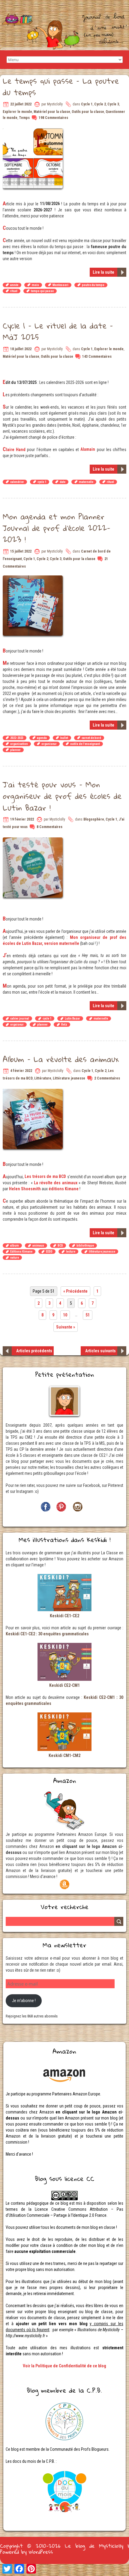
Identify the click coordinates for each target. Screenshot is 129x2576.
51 (88, 1315)
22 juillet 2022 (21, 104)
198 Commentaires (53, 118)
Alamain (88, 449)
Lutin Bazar (72, 1019)
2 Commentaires (107, 1078)
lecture (71, 1252)
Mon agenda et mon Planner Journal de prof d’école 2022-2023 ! (57, 528)
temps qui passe (42, 291)
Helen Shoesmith (25, 1189)
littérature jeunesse (102, 1252)
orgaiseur (17, 1025)
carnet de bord (91, 738)
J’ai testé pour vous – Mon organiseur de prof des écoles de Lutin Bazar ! (62, 796)
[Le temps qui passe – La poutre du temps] (33, 131)
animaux (38, 1246)
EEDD (49, 1252)
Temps (24, 118)
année (14, 285)
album (15, 1246)
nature (15, 1258)
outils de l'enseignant (85, 744)
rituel (14, 291)
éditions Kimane (64, 1189)
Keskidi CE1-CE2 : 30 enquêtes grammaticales (47, 1634)
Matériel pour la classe (52, 112)
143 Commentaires (97, 357)
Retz (64, 1025)
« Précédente (75, 1291)
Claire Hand (14, 450)
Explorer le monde (17, 112)
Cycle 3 (113, 104)
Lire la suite (103, 272)
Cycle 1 (87, 104)
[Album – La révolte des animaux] (33, 1092)
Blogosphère (94, 819)
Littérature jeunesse (69, 1078)
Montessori (60, 285)
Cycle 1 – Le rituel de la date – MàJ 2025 (58, 331)
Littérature (43, 1078)
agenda (42, 738)
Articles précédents (34, 1351)
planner (15, 750)
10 (65, 1315)
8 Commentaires (49, 827)
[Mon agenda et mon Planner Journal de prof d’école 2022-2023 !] (33, 578)
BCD (60, 1246)
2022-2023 (17, 738)
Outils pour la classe (88, 112)
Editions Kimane (21, 1252)
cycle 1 (42, 482)
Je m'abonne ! (24, 2001)
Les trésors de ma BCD (45, 1176)
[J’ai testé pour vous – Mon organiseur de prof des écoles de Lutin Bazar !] (33, 840)
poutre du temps (93, 285)
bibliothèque (85, 1246)
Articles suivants (100, 1351)
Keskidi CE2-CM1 (64, 1685)
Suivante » (66, 1327)
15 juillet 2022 (21, 551)
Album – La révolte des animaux (61, 1059)
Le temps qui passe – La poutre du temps (61, 86)
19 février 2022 (22, 819)
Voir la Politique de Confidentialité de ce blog (64, 2366)
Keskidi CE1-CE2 (64, 1616)
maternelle (86, 482)
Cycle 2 (100, 104)
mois (35, 285)
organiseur (49, 744)
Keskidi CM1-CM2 (64, 1755)
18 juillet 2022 (21, 349)
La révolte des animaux (56, 1183)
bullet (64, 738)
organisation (19, 744)
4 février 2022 (21, 1071)
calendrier (17, 482)
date (63, 482)
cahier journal (20, 1019)
